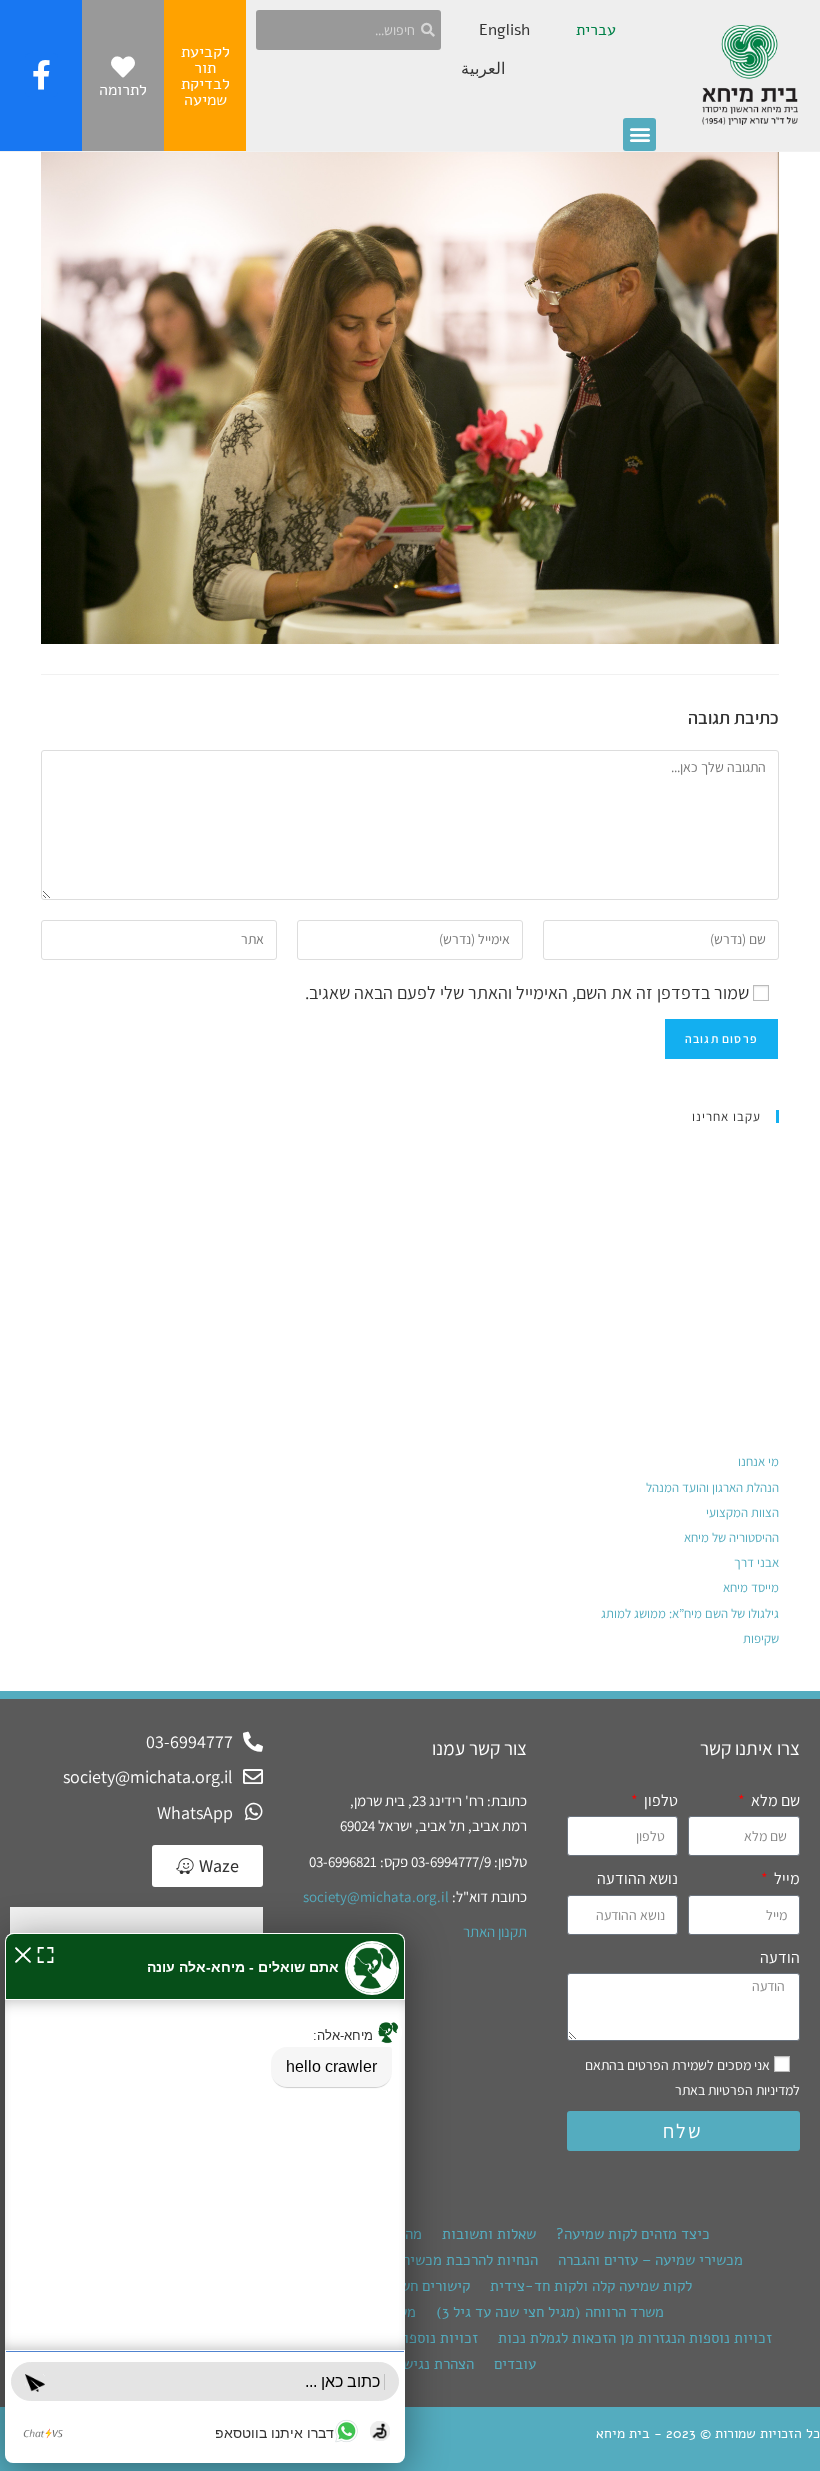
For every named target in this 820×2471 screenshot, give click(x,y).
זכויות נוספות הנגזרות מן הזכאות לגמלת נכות (635, 2338)
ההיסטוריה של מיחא (731, 1537)
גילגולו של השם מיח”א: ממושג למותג (690, 1613)
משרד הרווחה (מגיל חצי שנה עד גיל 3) (550, 2312)
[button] (639, 134)
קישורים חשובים (422, 2286)
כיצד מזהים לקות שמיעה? (633, 2234)
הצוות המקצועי (742, 1512)
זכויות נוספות (436, 2338)
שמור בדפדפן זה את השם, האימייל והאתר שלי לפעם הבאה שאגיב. (527, 992)
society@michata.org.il (376, 1896)
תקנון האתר (495, 1931)
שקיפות (761, 1638)
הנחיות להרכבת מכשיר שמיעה (448, 2260)
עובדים (515, 2364)
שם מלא (774, 1800)
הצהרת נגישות (431, 2364)
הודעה (780, 1957)
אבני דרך (756, 1562)
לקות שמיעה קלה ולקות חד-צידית (591, 2286)
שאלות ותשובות (489, 2234)
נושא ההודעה (637, 1878)
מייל (785, 1878)
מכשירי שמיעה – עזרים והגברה (650, 2260)
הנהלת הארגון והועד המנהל (712, 1487)
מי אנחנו (758, 1461)
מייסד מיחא (751, 1587)
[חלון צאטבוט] (205, 2198)
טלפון (659, 1800)
